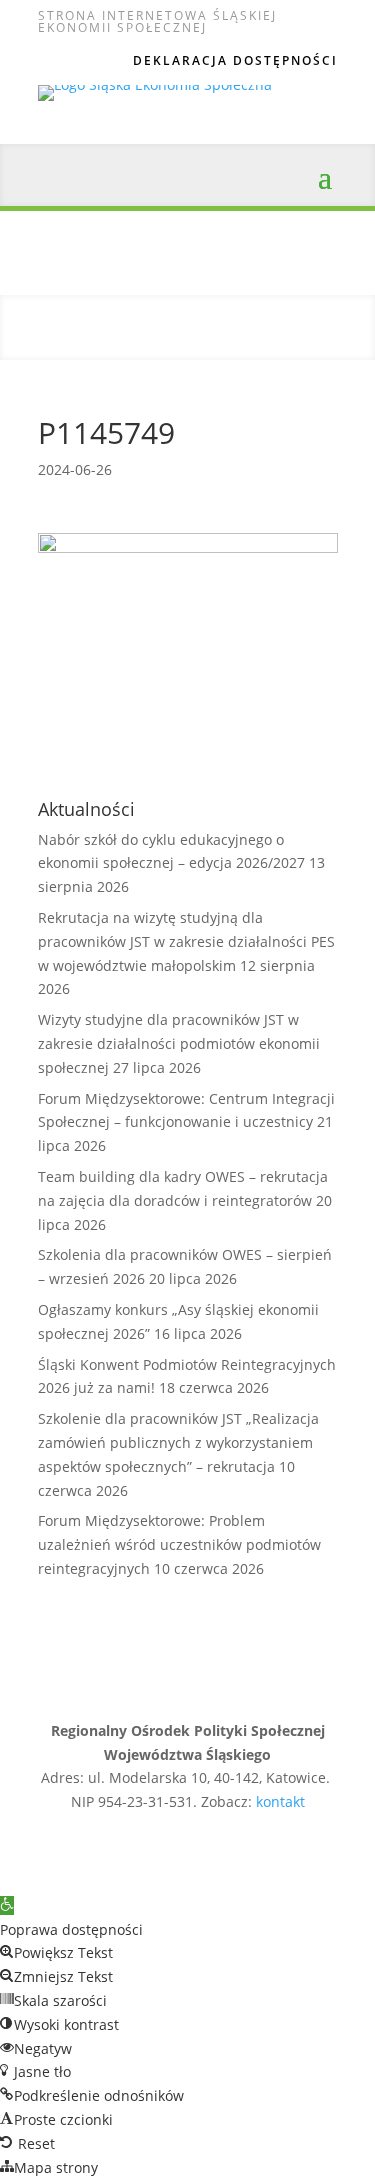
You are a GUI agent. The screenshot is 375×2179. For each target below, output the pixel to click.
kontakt (280, 1801)
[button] (7, 1905)
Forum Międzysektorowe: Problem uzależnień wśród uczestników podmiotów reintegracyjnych (179, 1544)
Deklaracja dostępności (235, 60)
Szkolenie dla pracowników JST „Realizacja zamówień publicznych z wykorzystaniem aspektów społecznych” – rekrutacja (178, 1442)
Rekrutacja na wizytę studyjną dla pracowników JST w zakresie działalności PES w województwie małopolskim (186, 941)
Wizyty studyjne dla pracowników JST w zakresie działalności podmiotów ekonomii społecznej (179, 1043)
